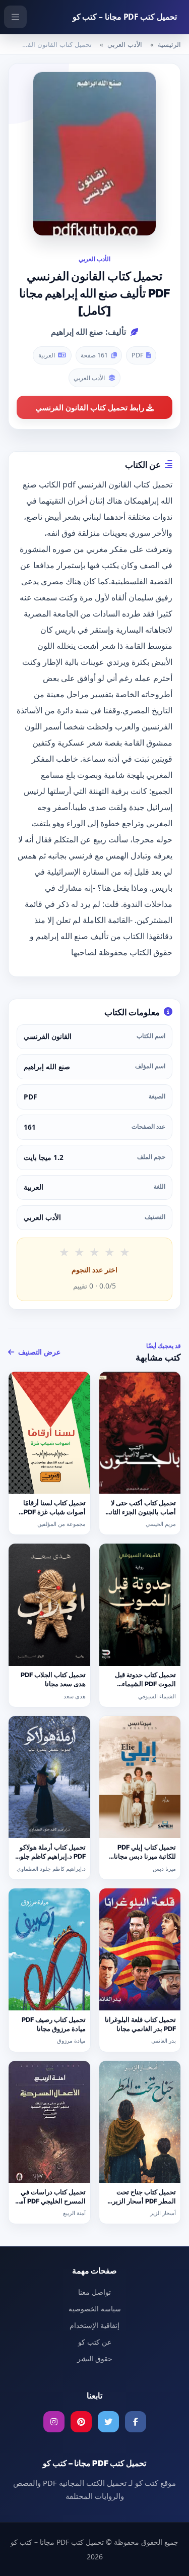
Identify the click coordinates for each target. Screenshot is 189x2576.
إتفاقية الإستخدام (94, 2325)
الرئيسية (169, 44)
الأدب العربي (125, 44)
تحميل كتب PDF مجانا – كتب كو (125, 17)
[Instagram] (54, 2422)
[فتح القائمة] (15, 17)
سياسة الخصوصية (95, 2309)
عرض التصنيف (38, 1352)
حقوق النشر (95, 2358)
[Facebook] (136, 2422)
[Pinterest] (81, 2422)
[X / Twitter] (108, 2422)
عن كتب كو (95, 2342)
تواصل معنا (94, 2292)
